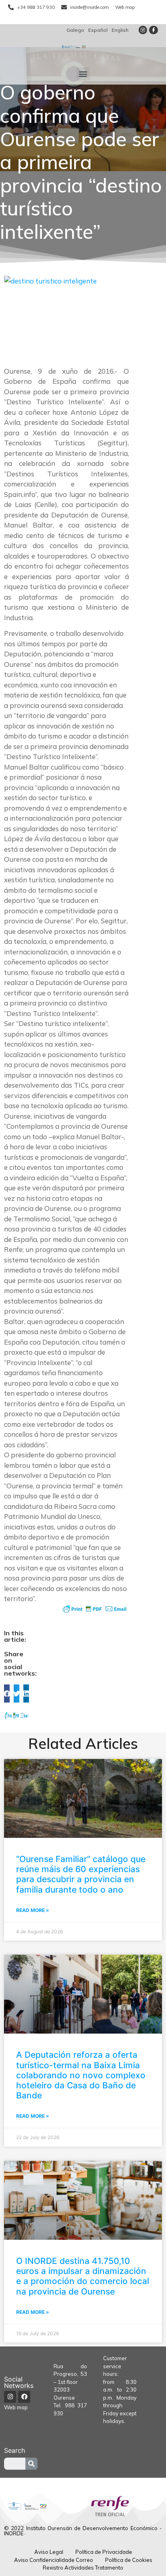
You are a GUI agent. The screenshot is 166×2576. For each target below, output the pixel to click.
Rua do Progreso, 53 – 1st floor (70, 2374)
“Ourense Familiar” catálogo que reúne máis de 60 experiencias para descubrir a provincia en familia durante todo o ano (81, 1874)
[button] (83, 74)
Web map (16, 2407)
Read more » (33, 1910)
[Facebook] (24, 2397)
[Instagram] (143, 30)
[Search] (31, 2464)
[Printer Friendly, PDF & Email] (95, 1609)
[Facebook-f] (154, 30)
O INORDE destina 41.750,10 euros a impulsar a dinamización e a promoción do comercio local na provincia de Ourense (83, 2276)
